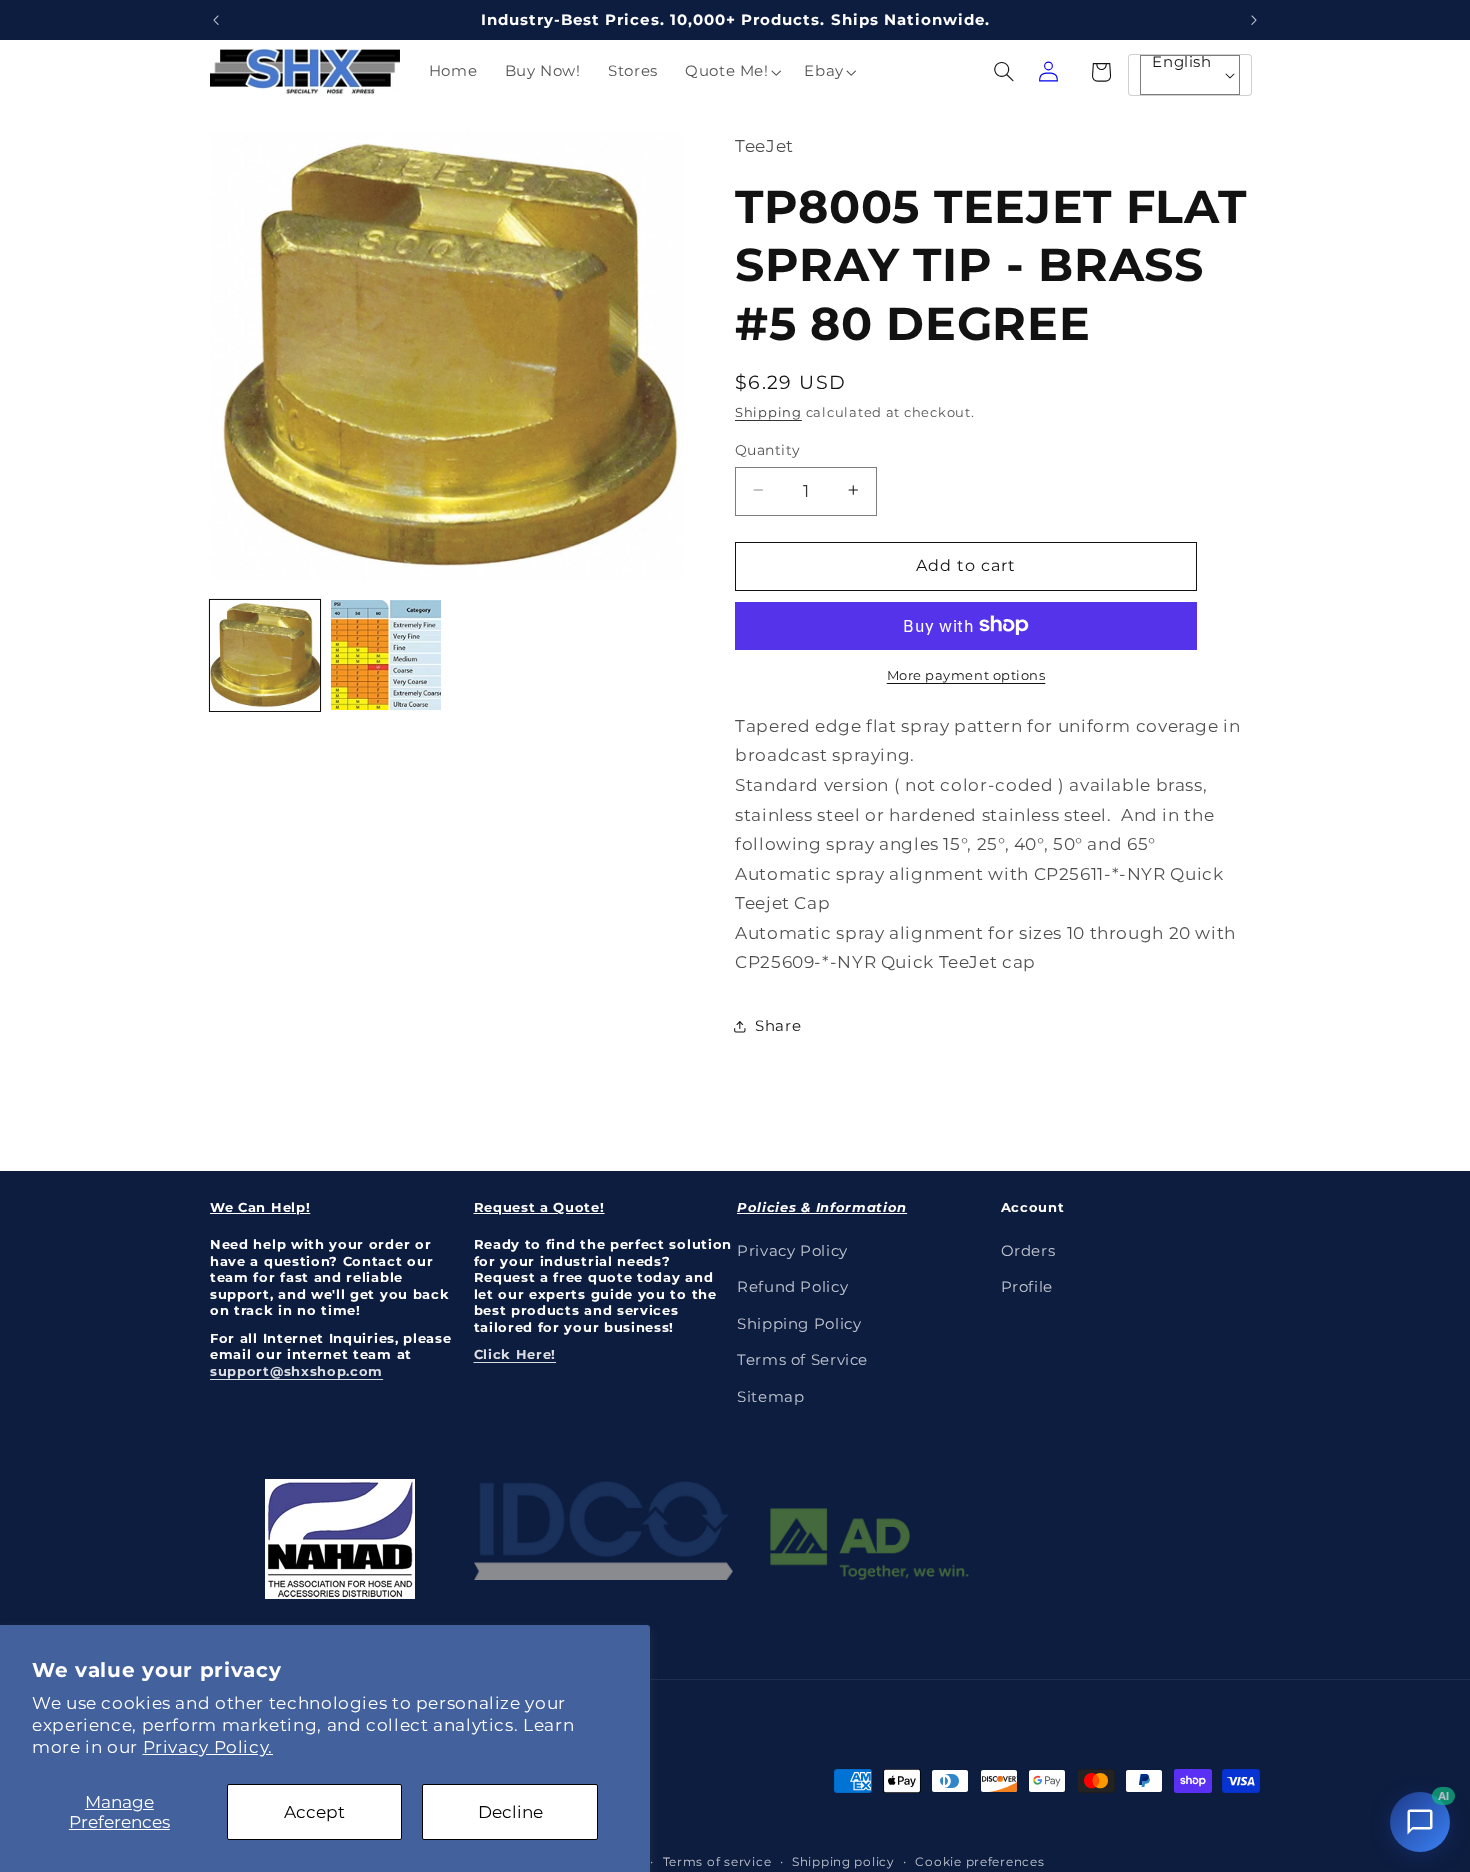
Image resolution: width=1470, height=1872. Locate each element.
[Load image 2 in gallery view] (386, 655)
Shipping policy (843, 1861)
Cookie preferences (979, 1861)
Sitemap (770, 1397)
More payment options (966, 674)
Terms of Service (802, 1360)
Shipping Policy (799, 1324)
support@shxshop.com (296, 1371)
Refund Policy (792, 1288)
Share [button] (778, 1026)
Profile (1027, 1288)
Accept (314, 1812)
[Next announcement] (1254, 20)
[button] (730, 72)
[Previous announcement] (216, 20)
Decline (510, 1812)
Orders (1028, 1251)
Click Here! (515, 1354)
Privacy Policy (792, 1251)
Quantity (767, 449)
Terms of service (717, 1861)
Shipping (768, 412)
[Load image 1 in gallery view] (265, 655)
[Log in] (1048, 72)
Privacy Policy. (208, 1747)
